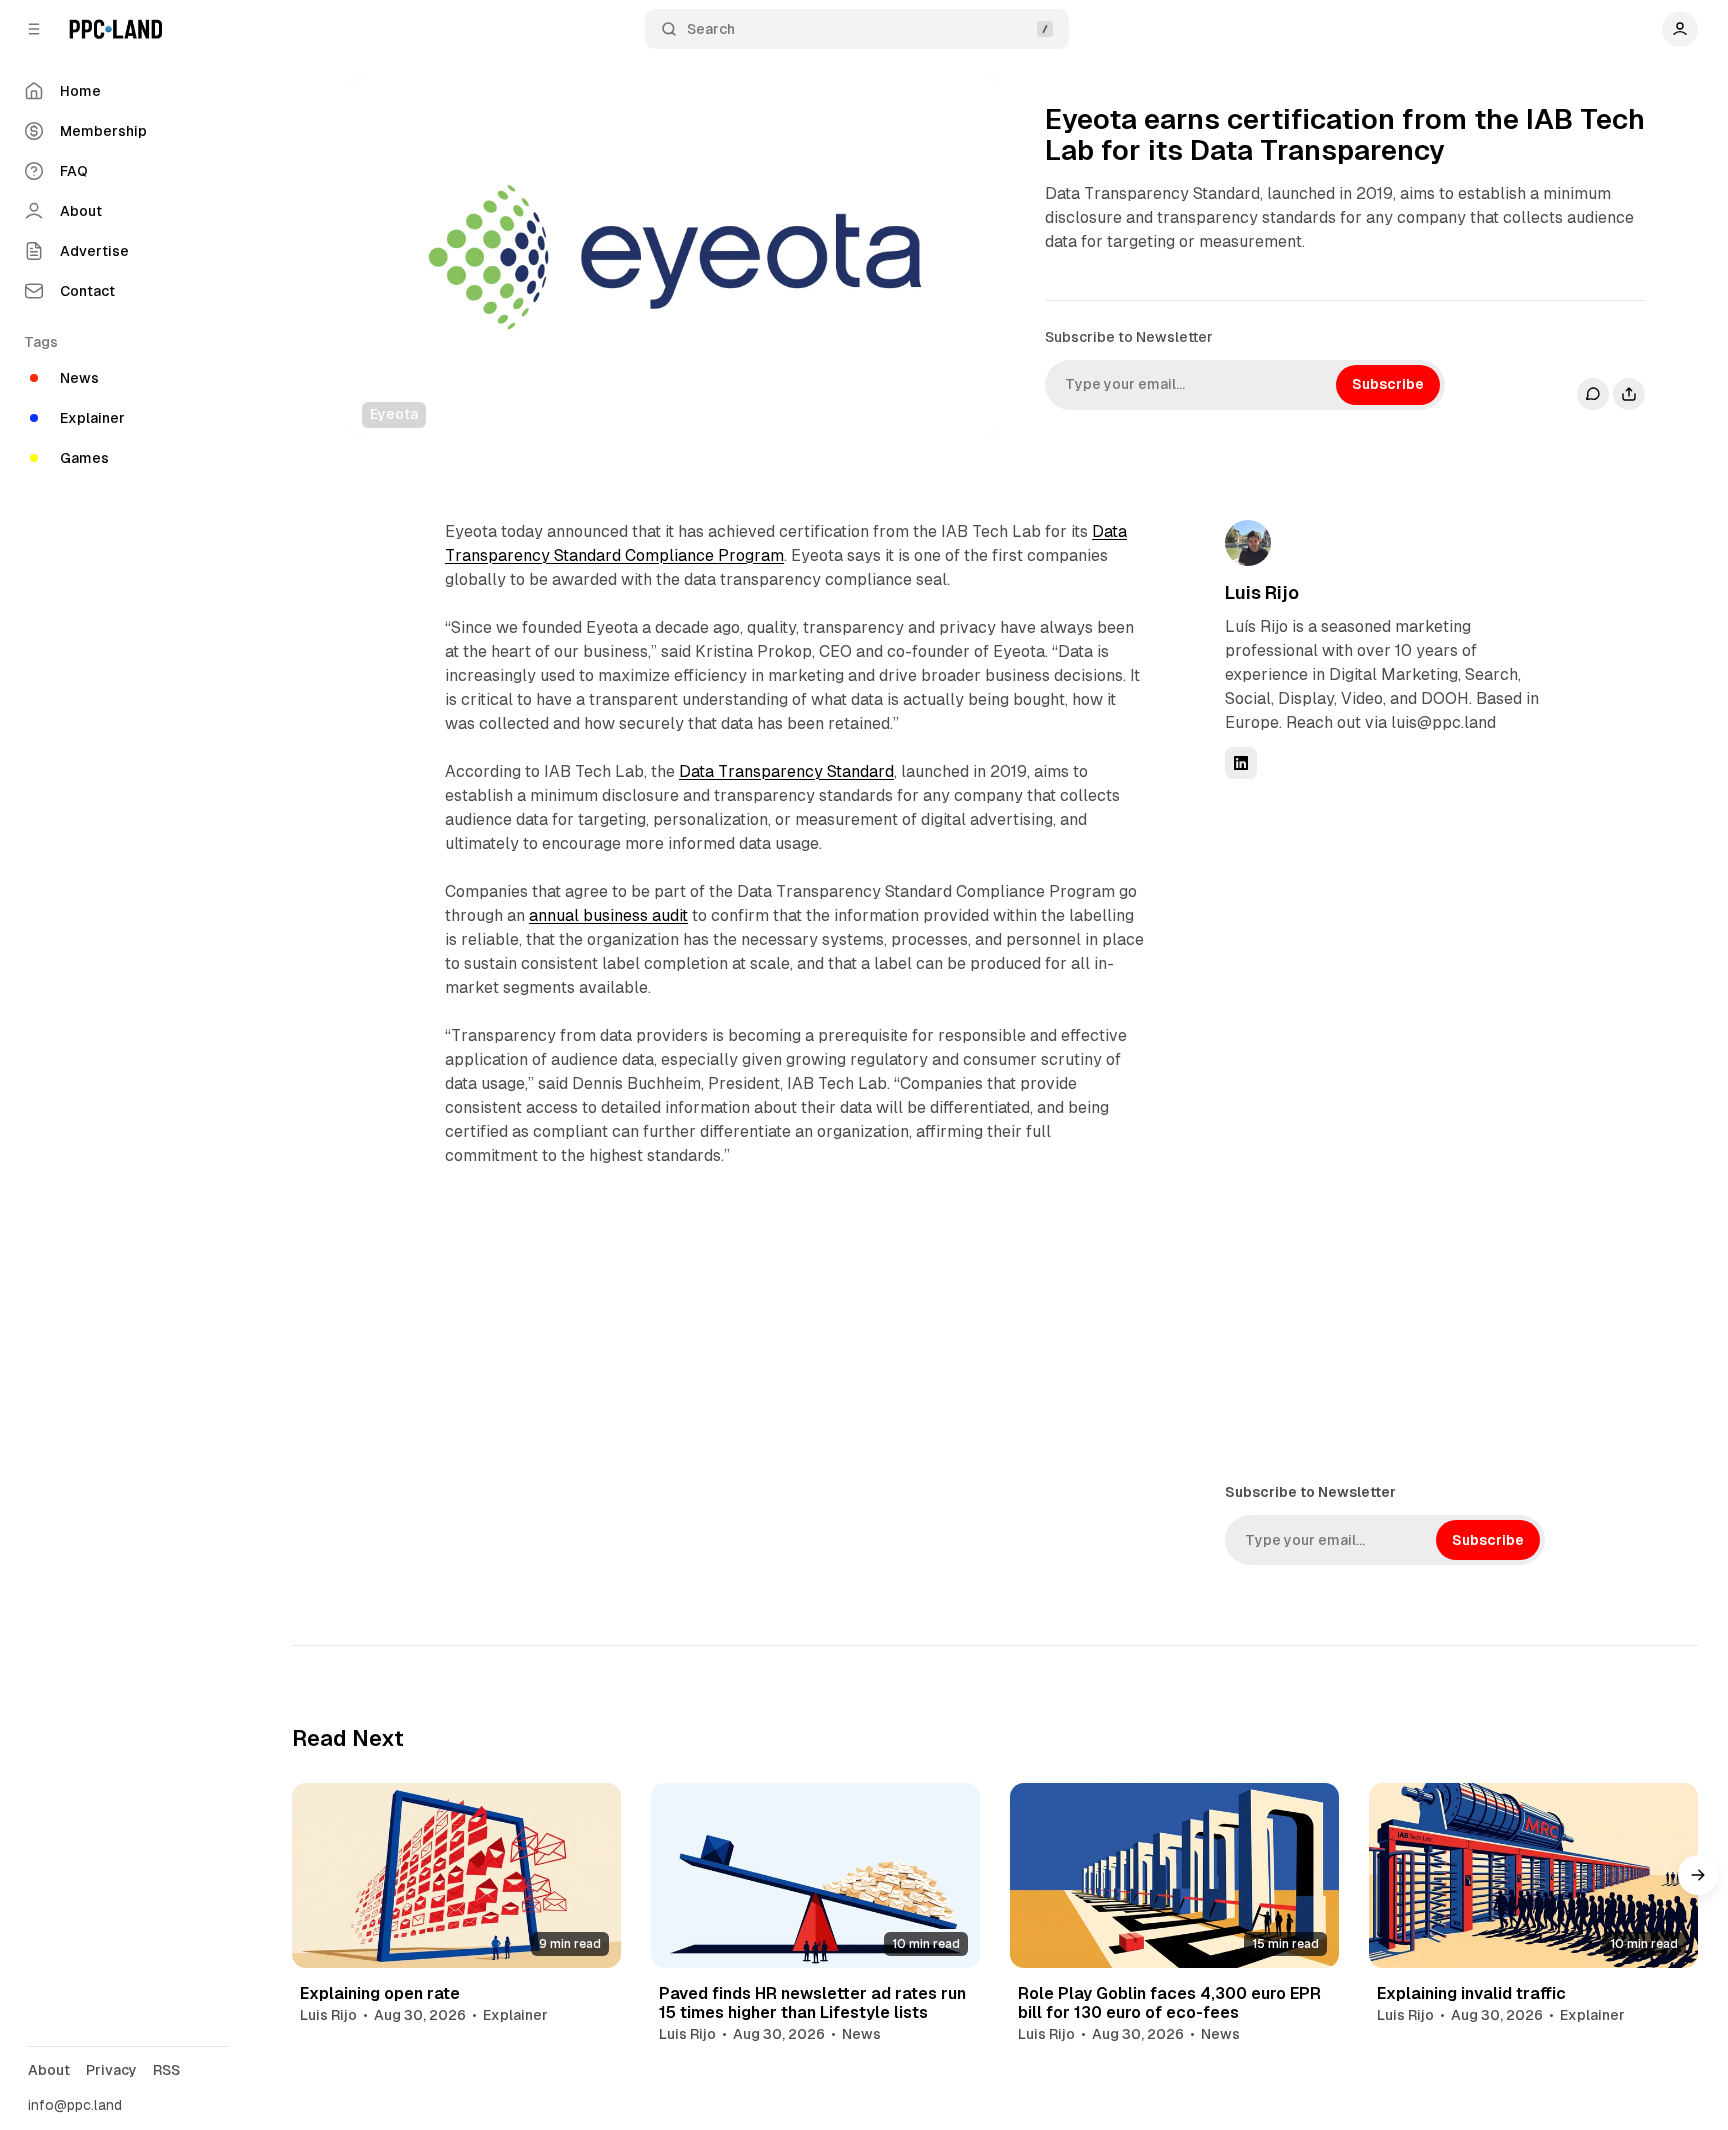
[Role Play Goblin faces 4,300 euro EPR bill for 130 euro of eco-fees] (1174, 1875)
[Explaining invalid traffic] (1533, 1875)
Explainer (515, 2015)
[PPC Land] (115, 29)
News (861, 2034)
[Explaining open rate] (456, 1875)
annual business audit (608, 915)
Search (711, 29)
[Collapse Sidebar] (34, 29)
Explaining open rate (380, 1993)
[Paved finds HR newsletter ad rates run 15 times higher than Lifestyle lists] (815, 1875)
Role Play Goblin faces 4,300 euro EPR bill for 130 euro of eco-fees (1169, 2003)
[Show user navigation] (1680, 29)
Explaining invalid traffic (1471, 1993)
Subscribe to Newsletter (1129, 337)
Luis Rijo (1262, 592)
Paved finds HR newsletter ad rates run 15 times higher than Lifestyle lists (812, 2003)
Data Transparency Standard (786, 771)
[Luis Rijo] (1248, 543)
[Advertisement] (1375, 1129)
